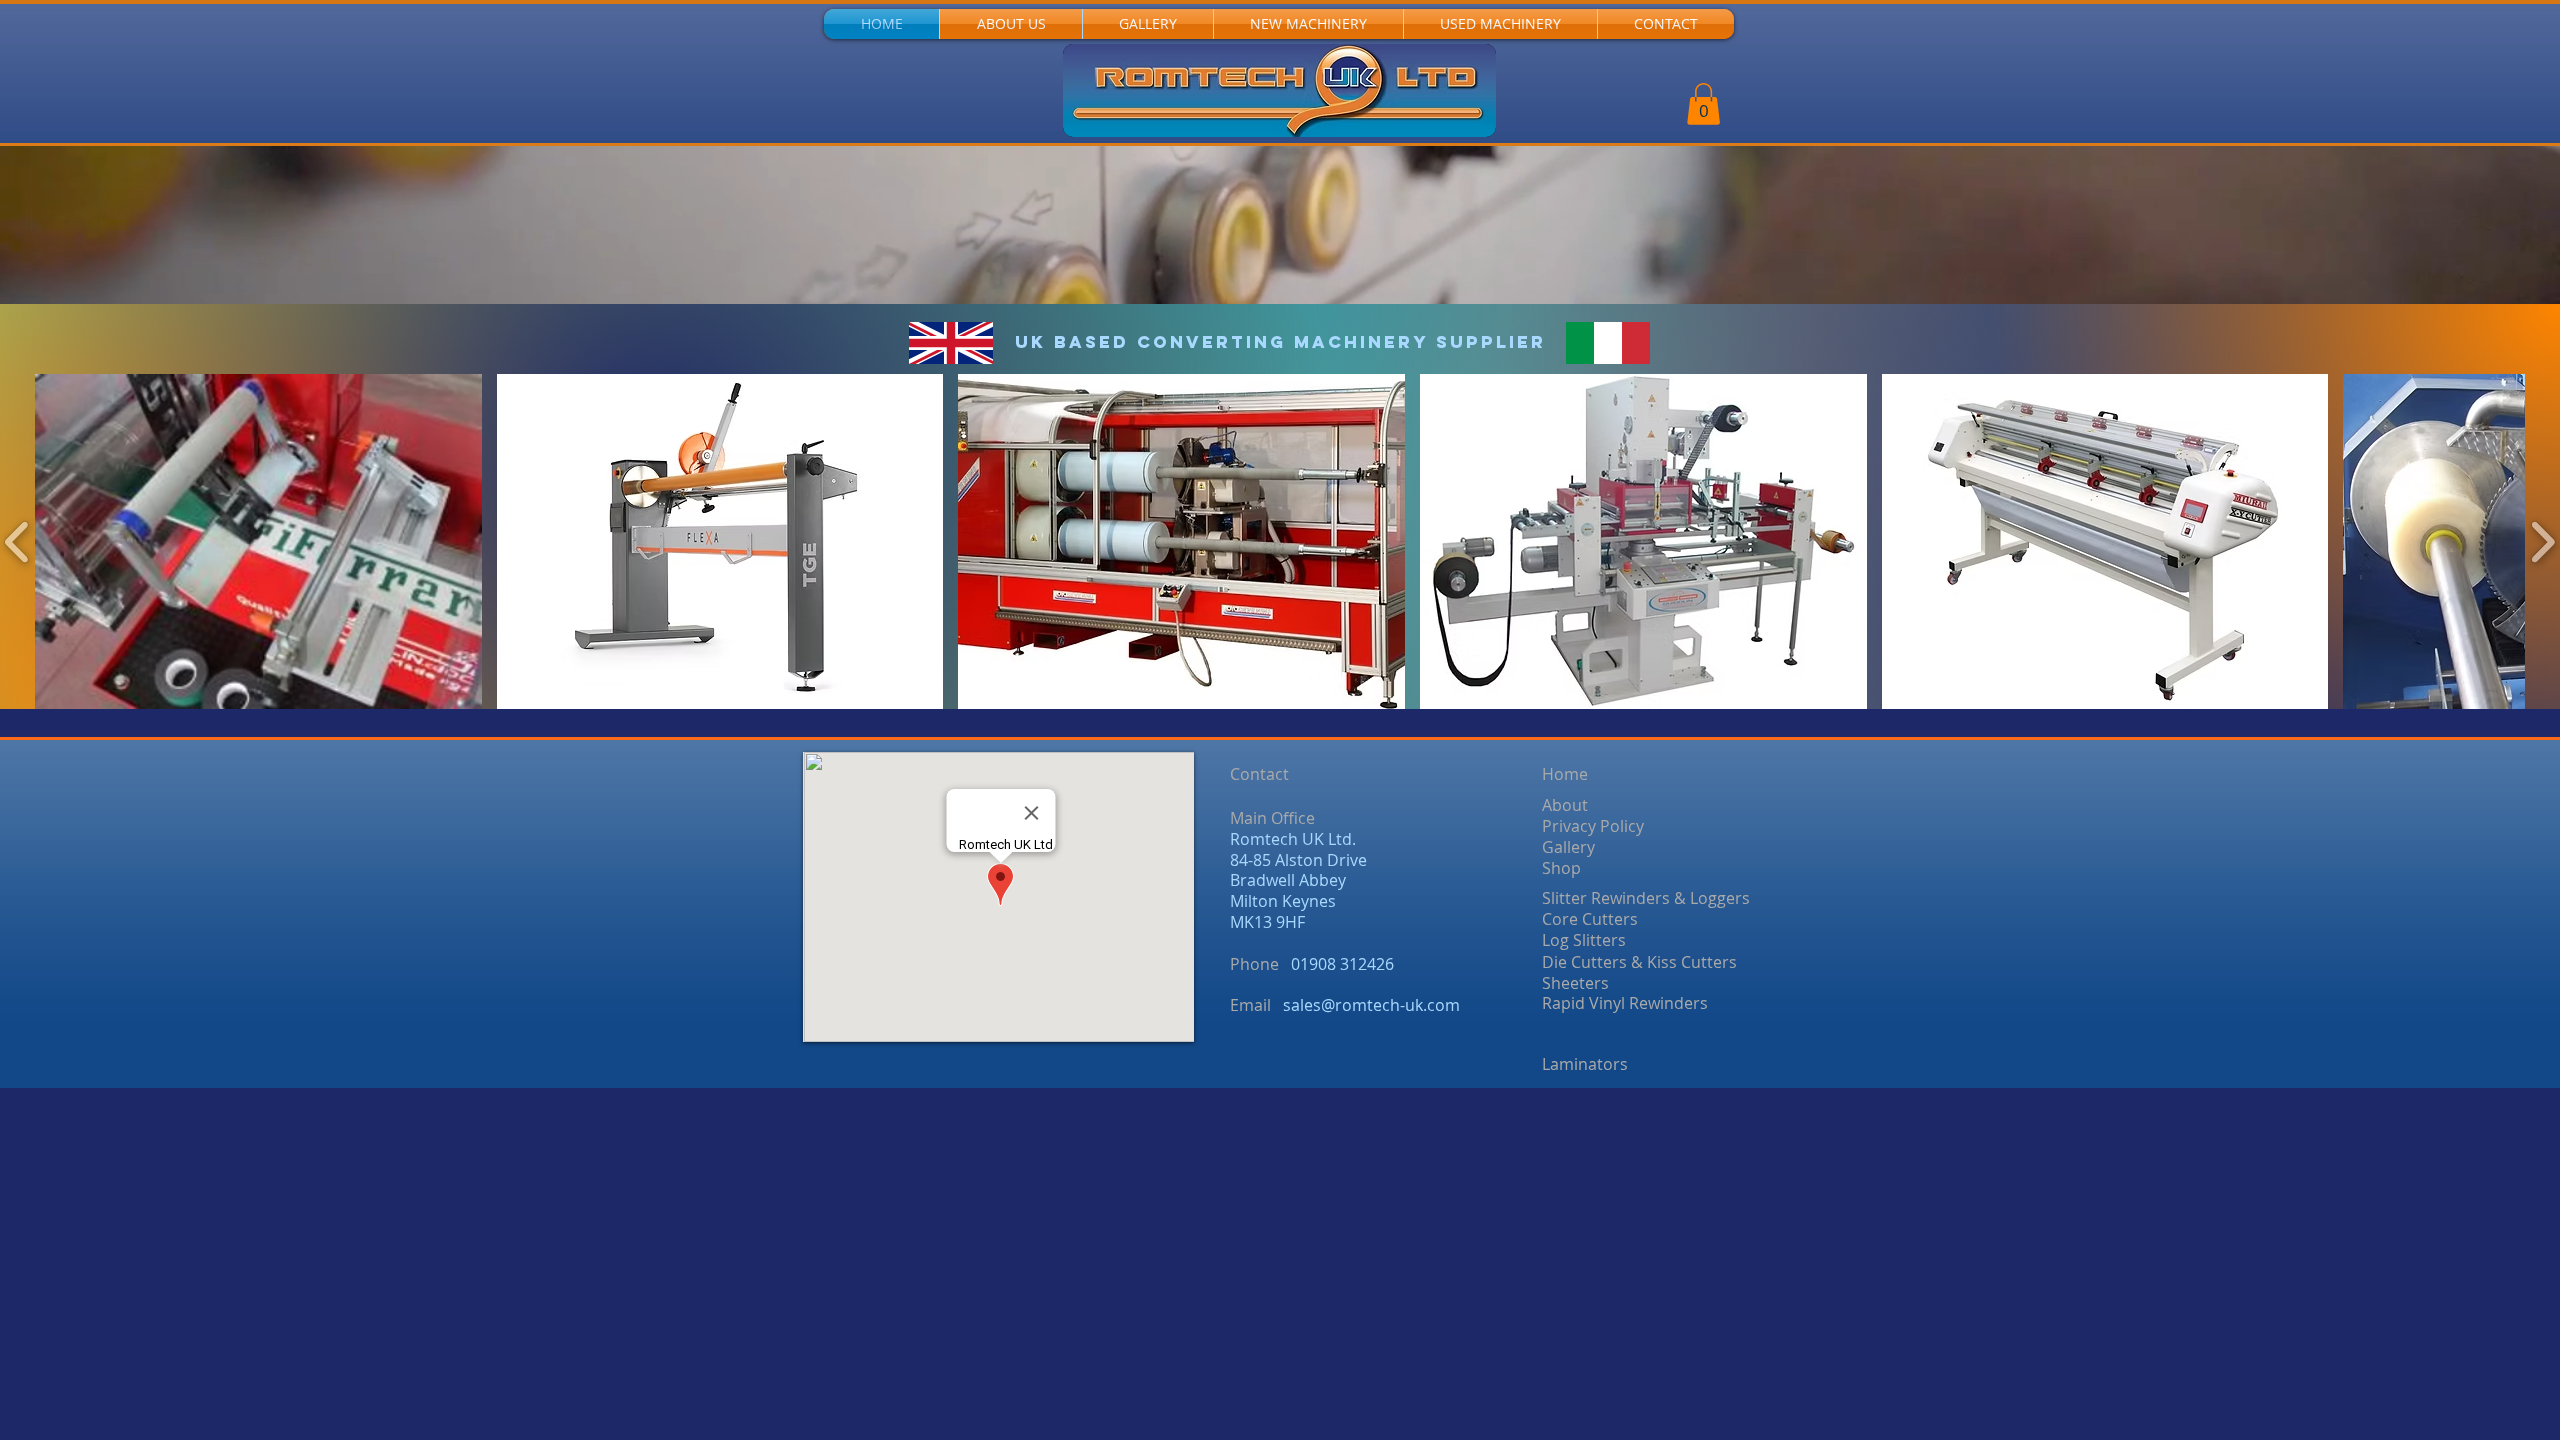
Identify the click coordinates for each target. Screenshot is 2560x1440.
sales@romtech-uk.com (1371, 1005)
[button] (1703, 104)
